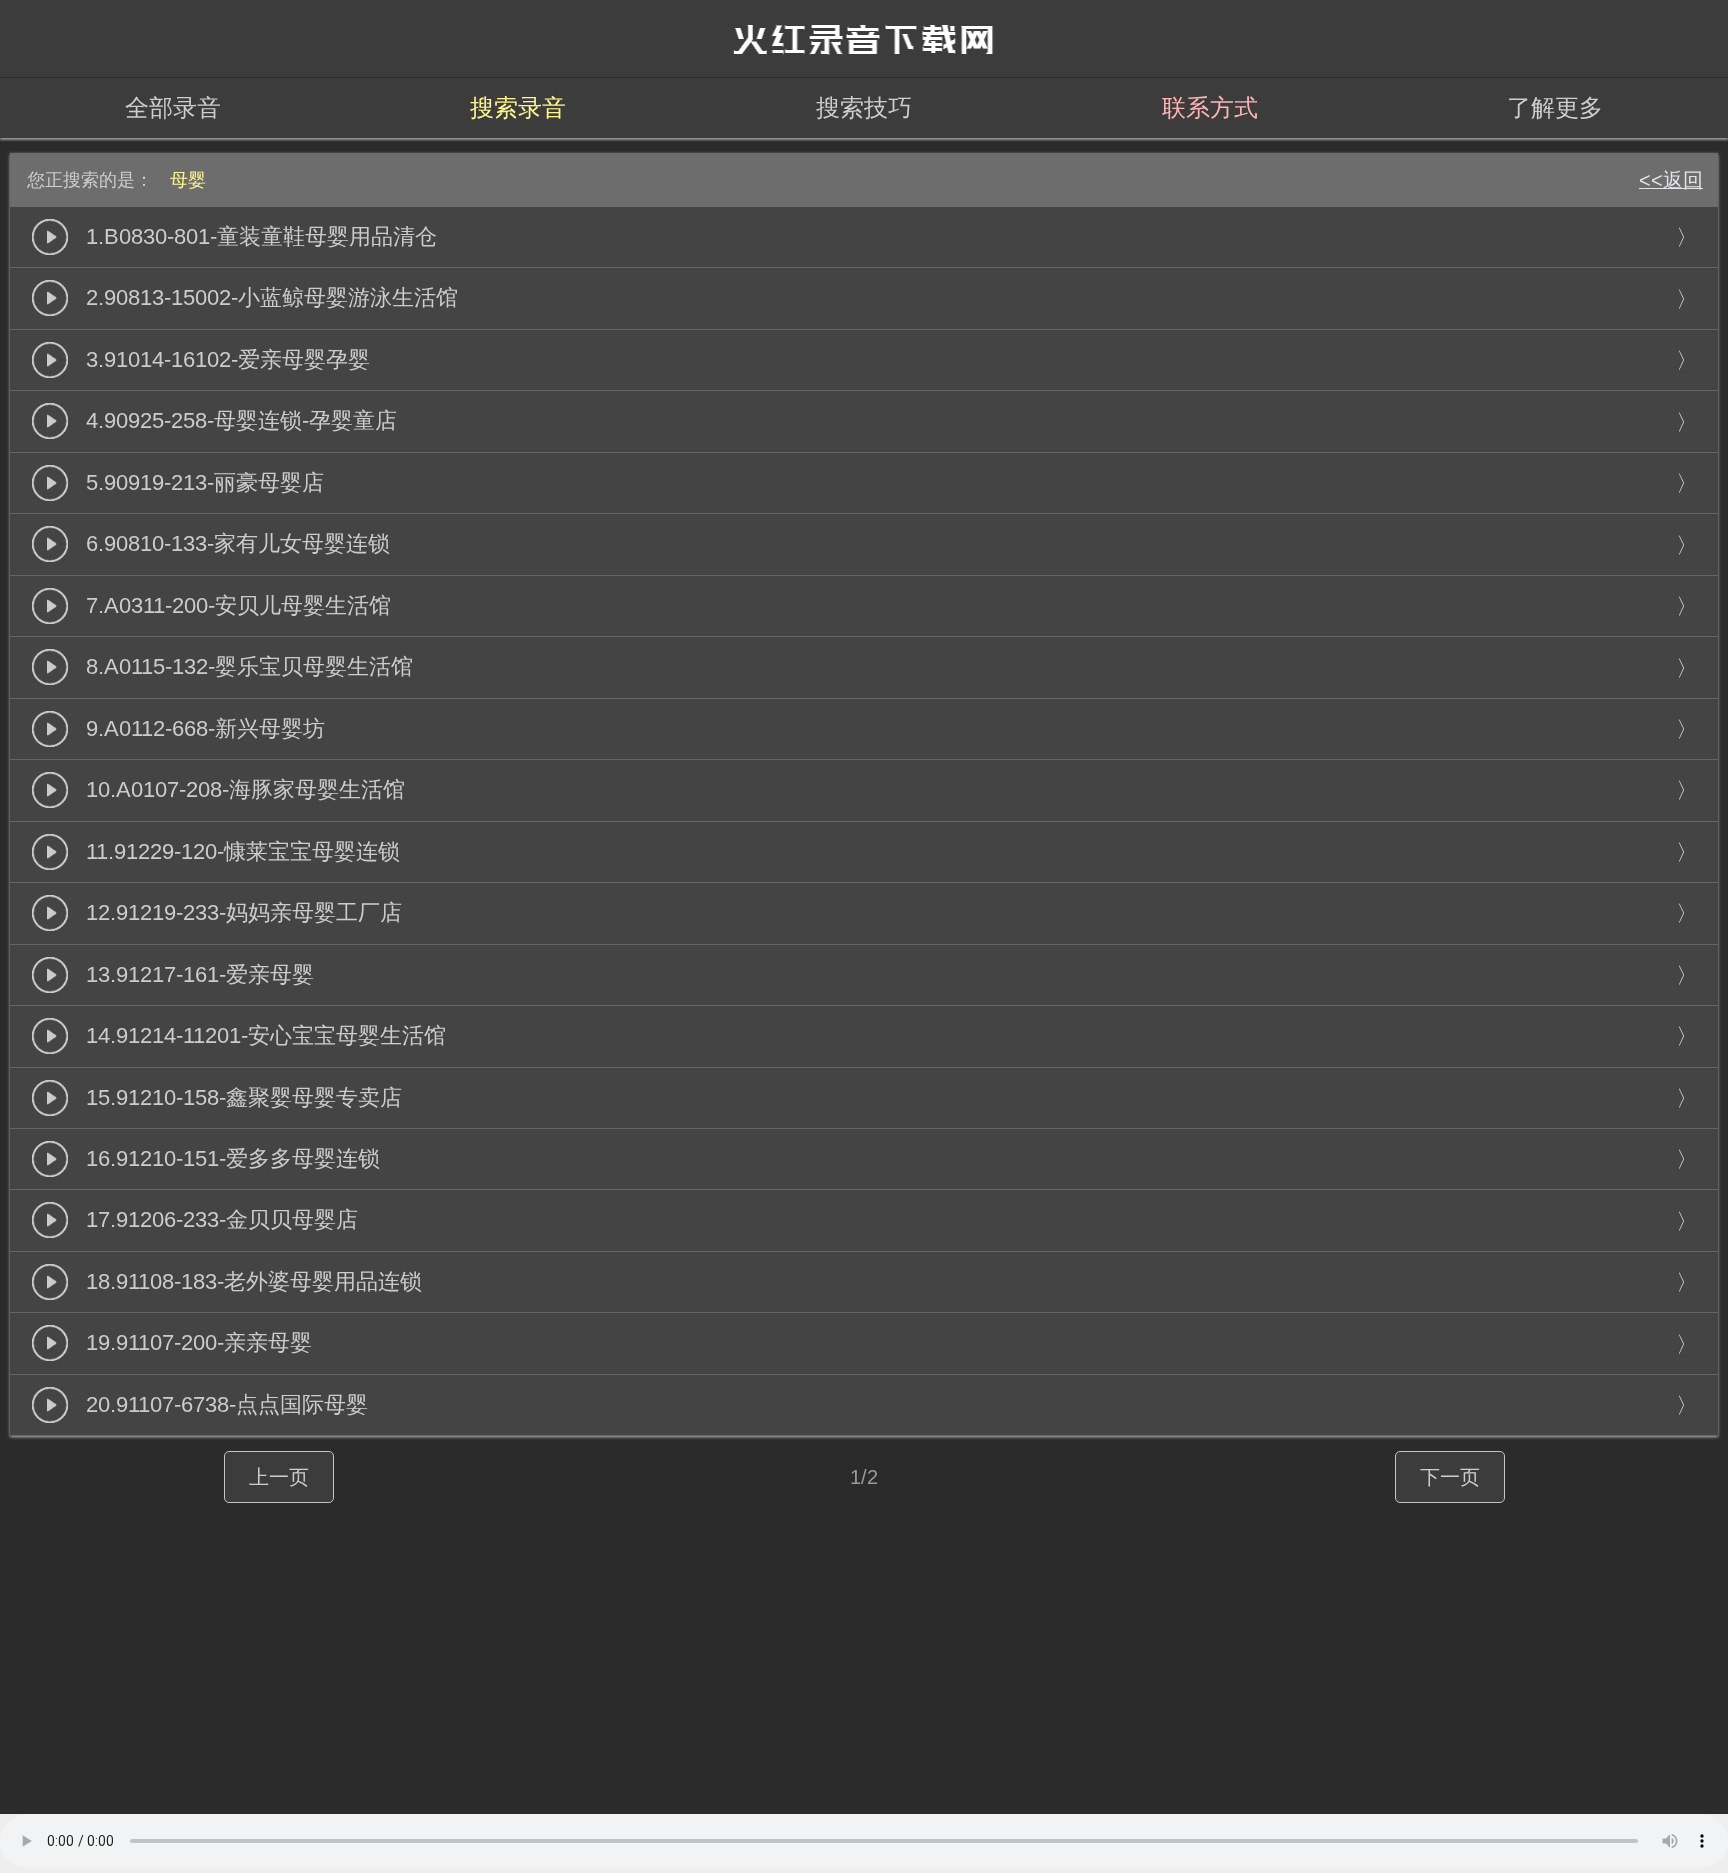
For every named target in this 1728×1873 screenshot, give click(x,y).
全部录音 (173, 107)
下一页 (1450, 1477)
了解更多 (1555, 107)
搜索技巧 (864, 107)
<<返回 (1671, 180)
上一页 (279, 1477)
